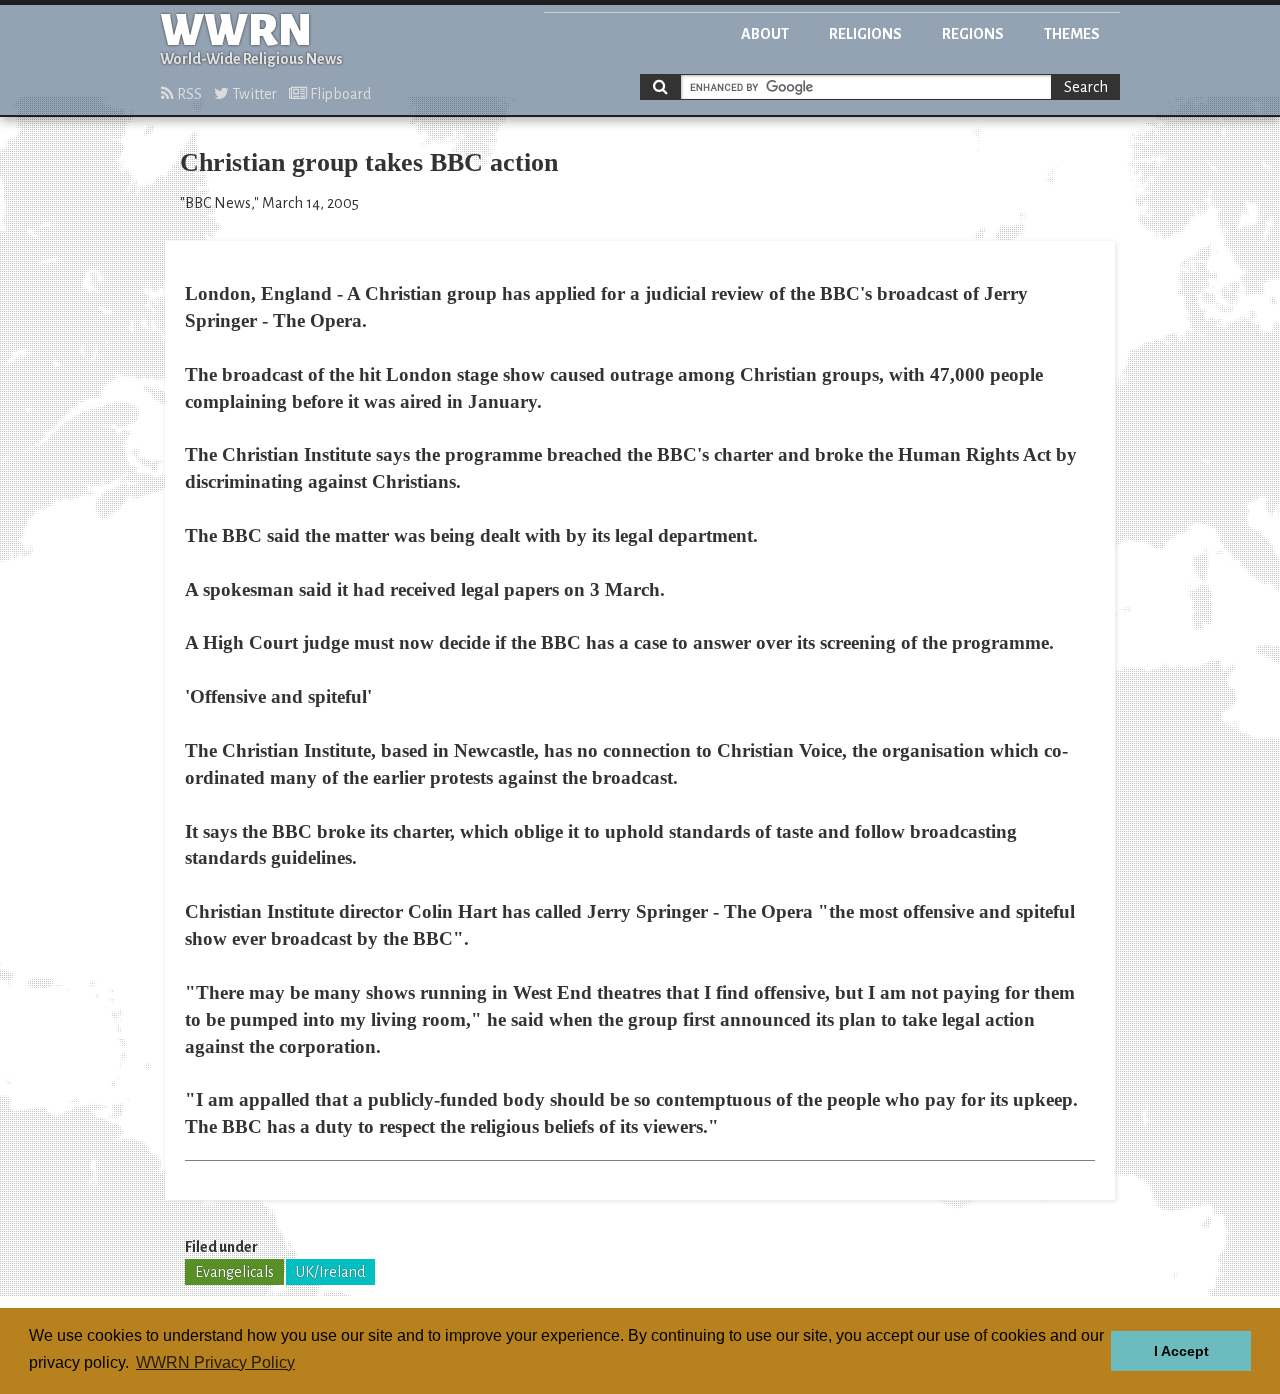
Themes (1072, 34)
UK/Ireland (330, 1272)
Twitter (253, 94)
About (765, 34)
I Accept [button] (1181, 1351)
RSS (188, 94)
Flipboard (339, 94)
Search (1086, 87)
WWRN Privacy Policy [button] (215, 1362)
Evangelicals (234, 1272)
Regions (973, 34)
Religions (865, 34)
